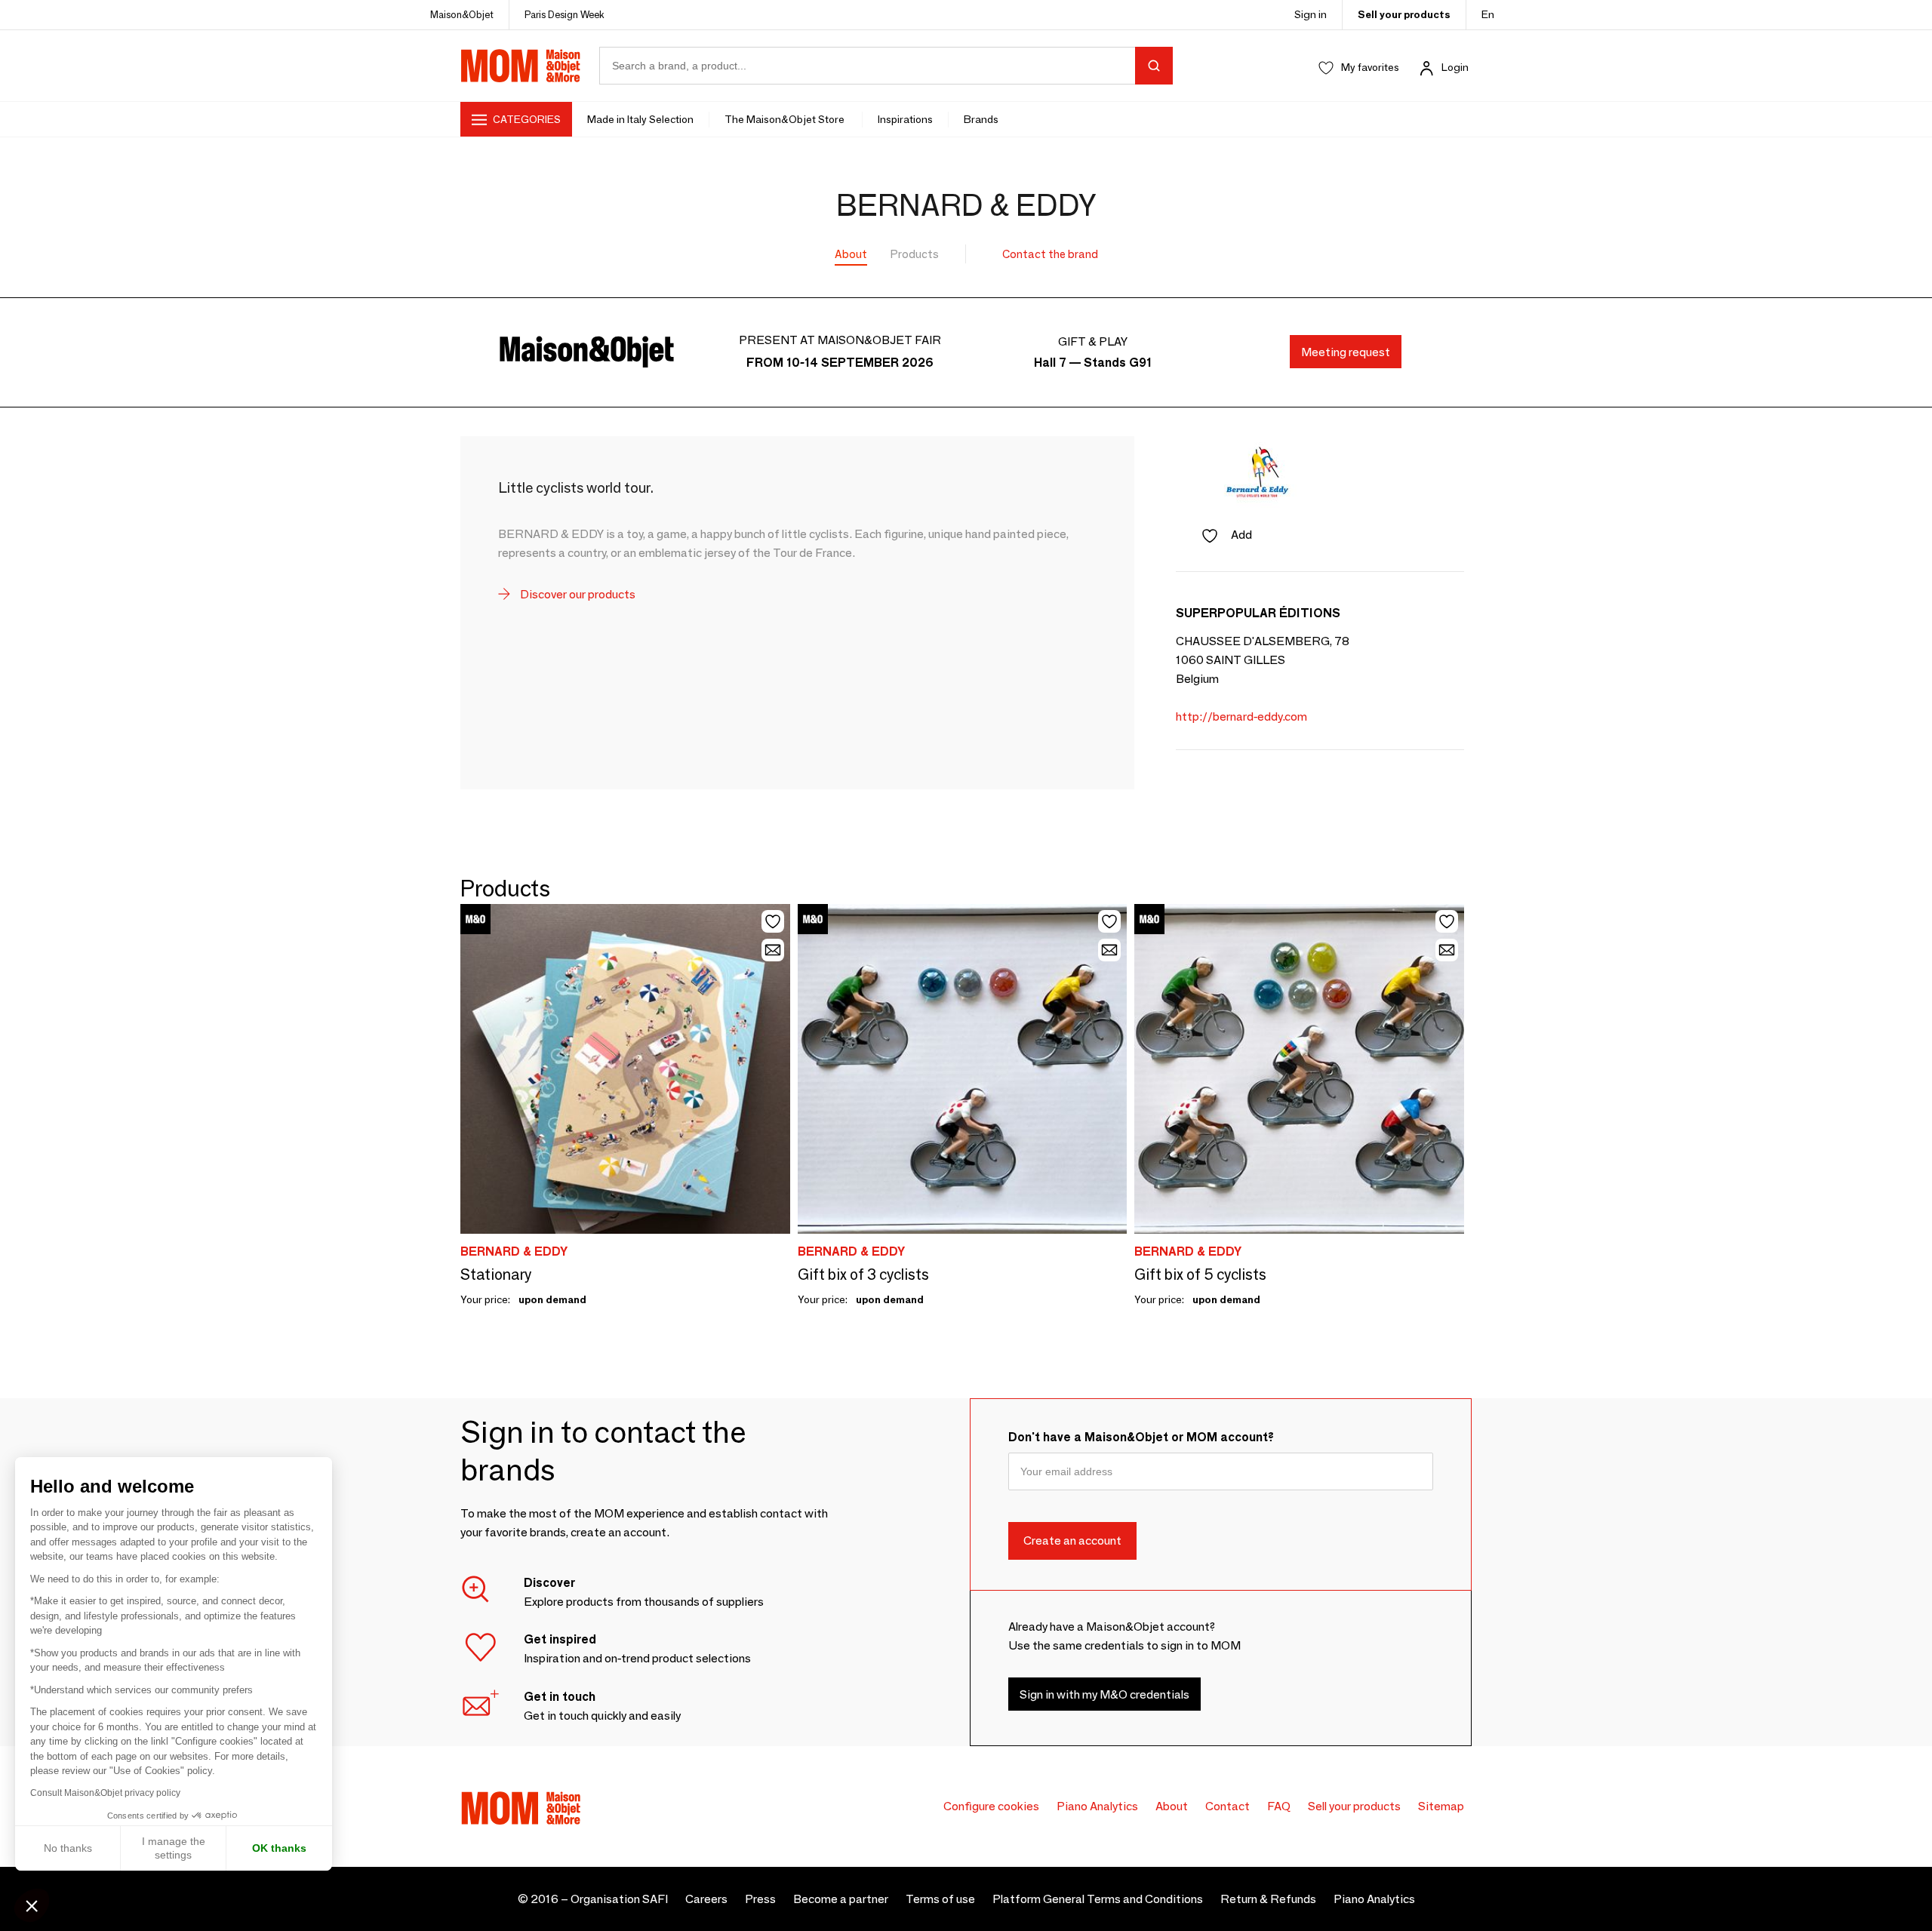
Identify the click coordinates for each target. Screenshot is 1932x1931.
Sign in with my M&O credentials (1104, 1694)
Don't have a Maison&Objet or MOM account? (1141, 1437)
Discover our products (577, 594)
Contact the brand (1050, 254)
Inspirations (905, 119)
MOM (521, 66)
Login (1455, 67)
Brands (981, 119)
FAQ (1279, 1806)
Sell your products (1404, 14)
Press (760, 1899)
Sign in (1311, 14)
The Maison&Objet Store (786, 119)
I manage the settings (174, 1848)
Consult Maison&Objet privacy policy (105, 1793)
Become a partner (841, 1899)
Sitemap (1441, 1806)
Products (915, 254)
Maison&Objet (462, 14)
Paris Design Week (565, 14)
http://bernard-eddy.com (1241, 716)
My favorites (1370, 67)
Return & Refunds (1268, 1899)
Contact (1227, 1806)
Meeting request (1346, 352)
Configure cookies (991, 1806)
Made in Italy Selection (640, 119)
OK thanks (279, 1848)
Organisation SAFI (619, 1899)
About (851, 254)
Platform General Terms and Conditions (1098, 1899)
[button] (32, 1905)
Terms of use (940, 1899)
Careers (706, 1899)
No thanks (68, 1848)
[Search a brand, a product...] (1154, 66)
